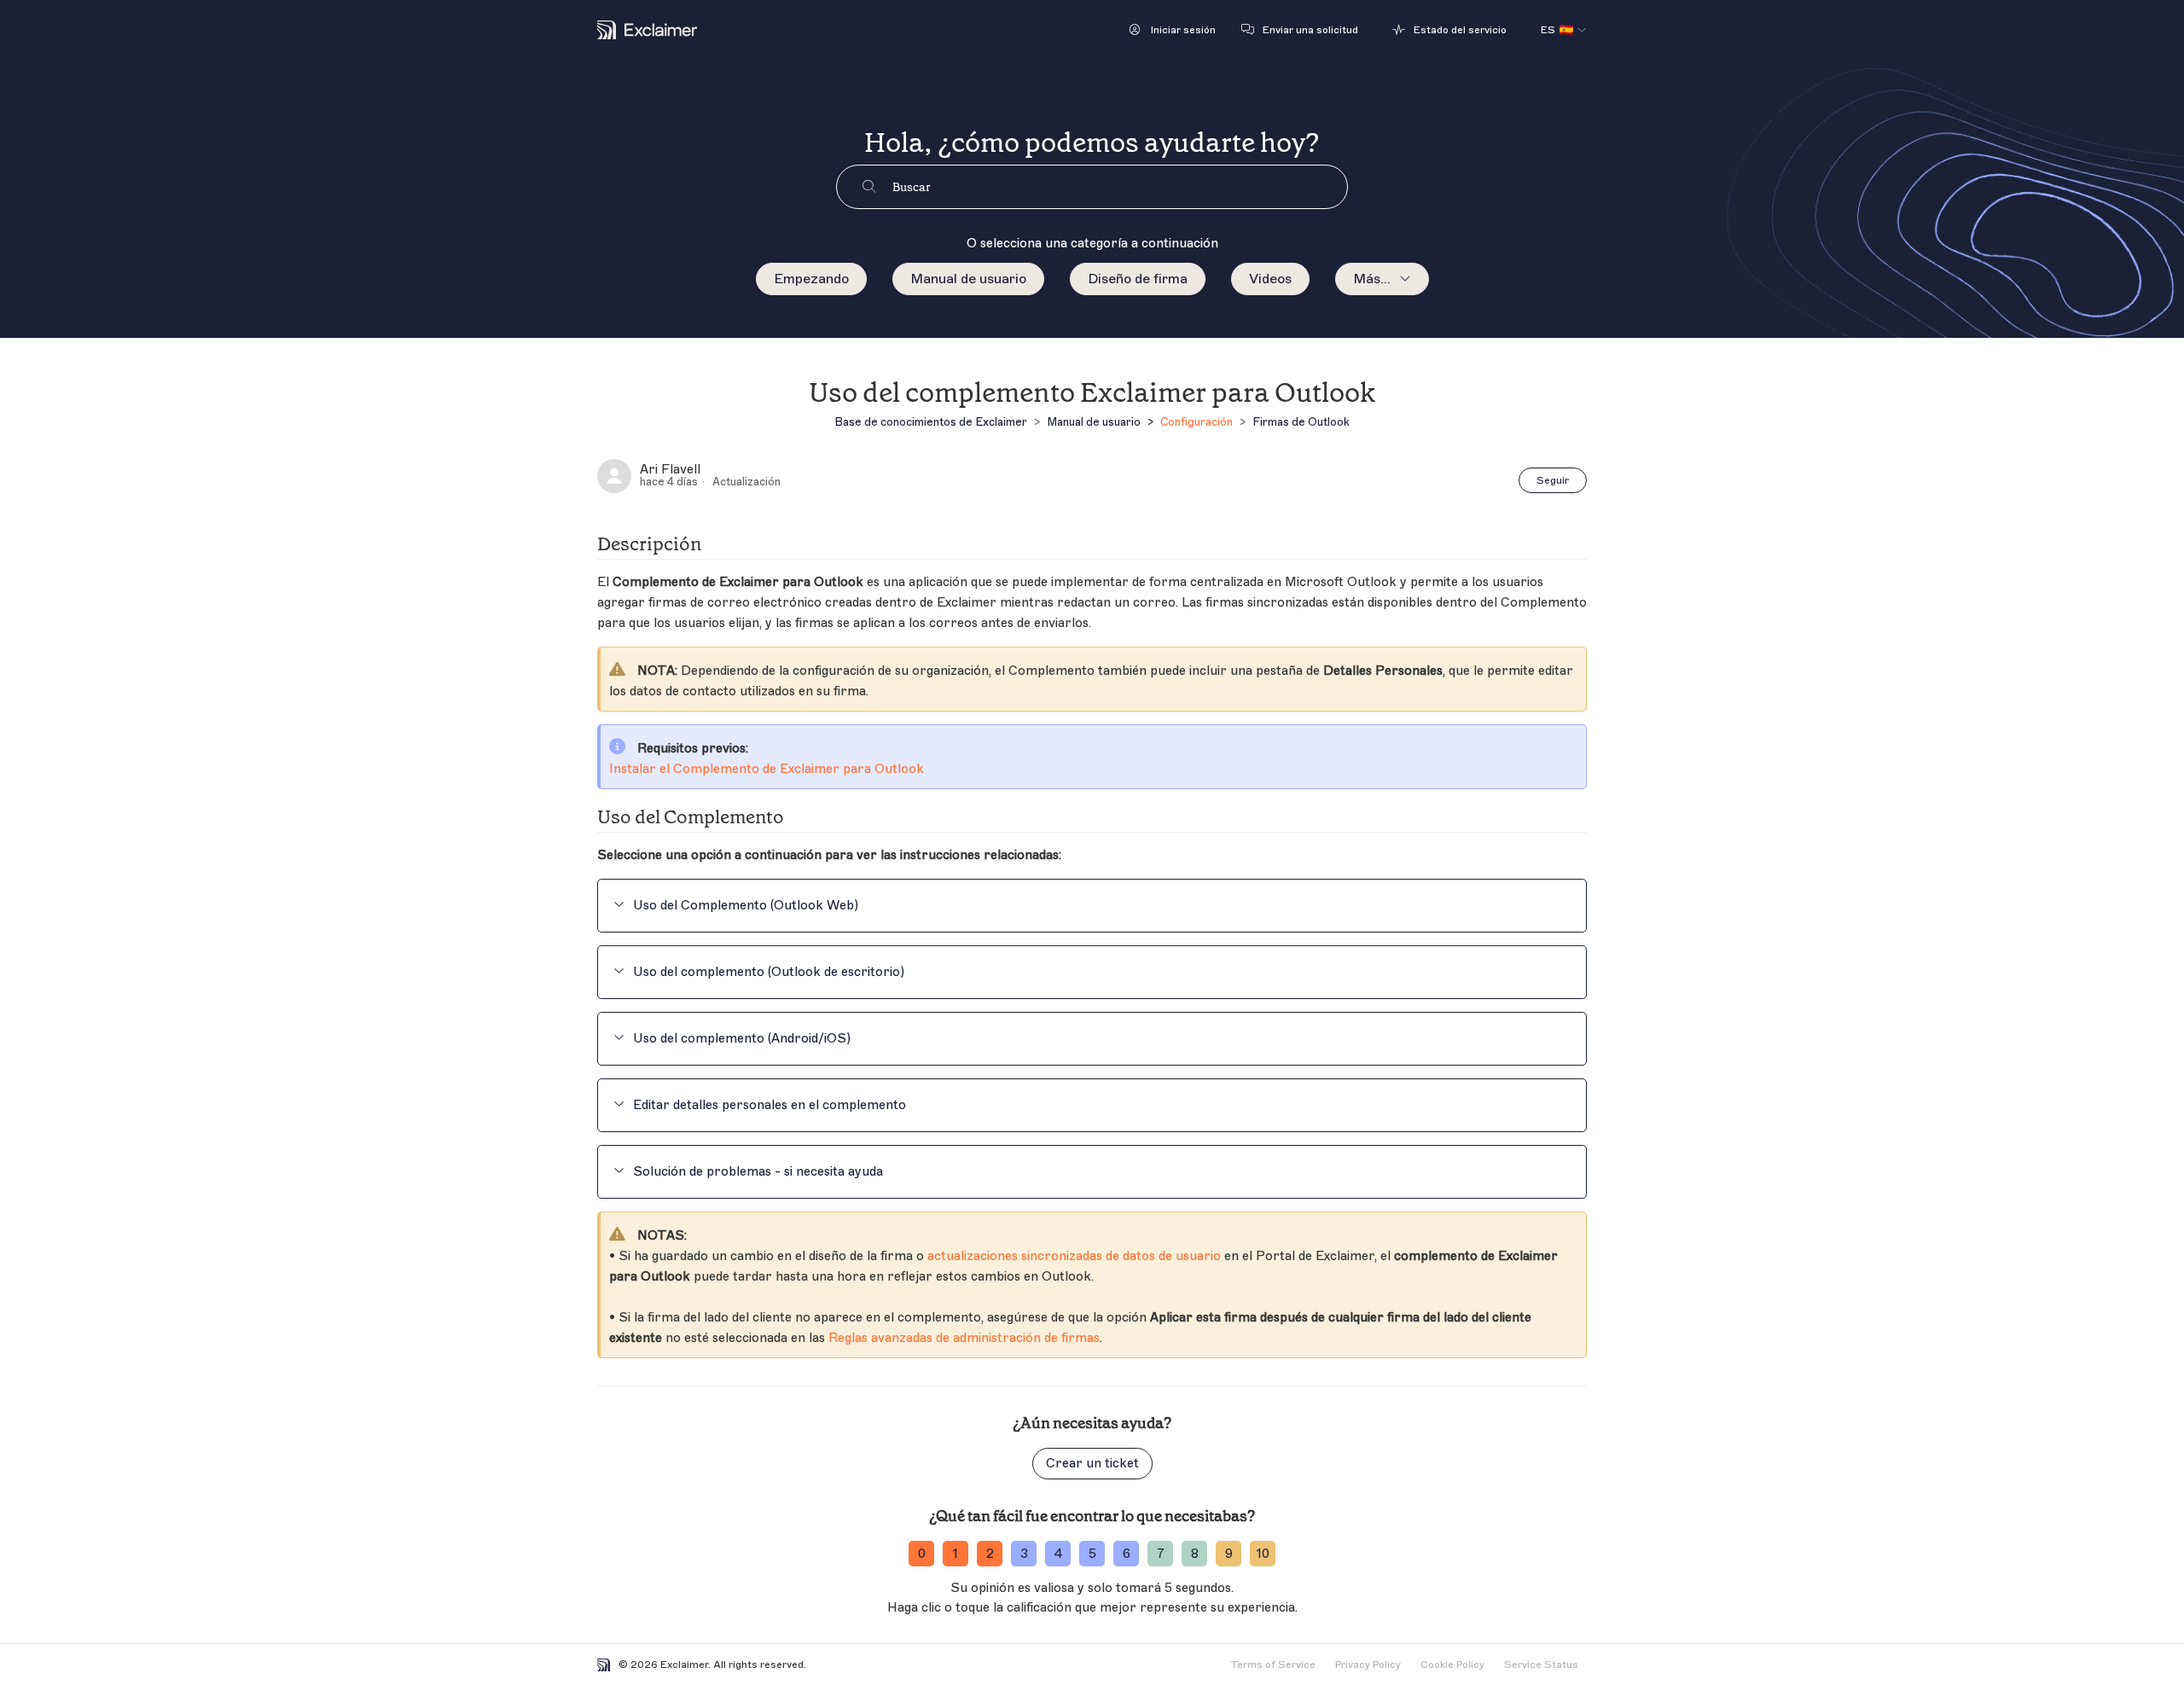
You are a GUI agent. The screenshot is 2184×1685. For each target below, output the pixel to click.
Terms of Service (1273, 1665)
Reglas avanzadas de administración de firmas (964, 1338)
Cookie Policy (1452, 1665)
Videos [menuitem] (1270, 279)
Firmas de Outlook (1301, 422)
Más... (1372, 279)
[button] (1173, 30)
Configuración (1197, 422)
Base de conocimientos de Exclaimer (931, 422)
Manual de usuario (968, 279)
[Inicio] (647, 30)
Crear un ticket (1092, 1464)
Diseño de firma (1138, 279)
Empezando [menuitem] (811, 279)
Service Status (1541, 1665)
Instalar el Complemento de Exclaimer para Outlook (767, 769)
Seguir (1553, 480)
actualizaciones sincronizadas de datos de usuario (1074, 1256)
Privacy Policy (1368, 1665)
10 (1263, 1554)
